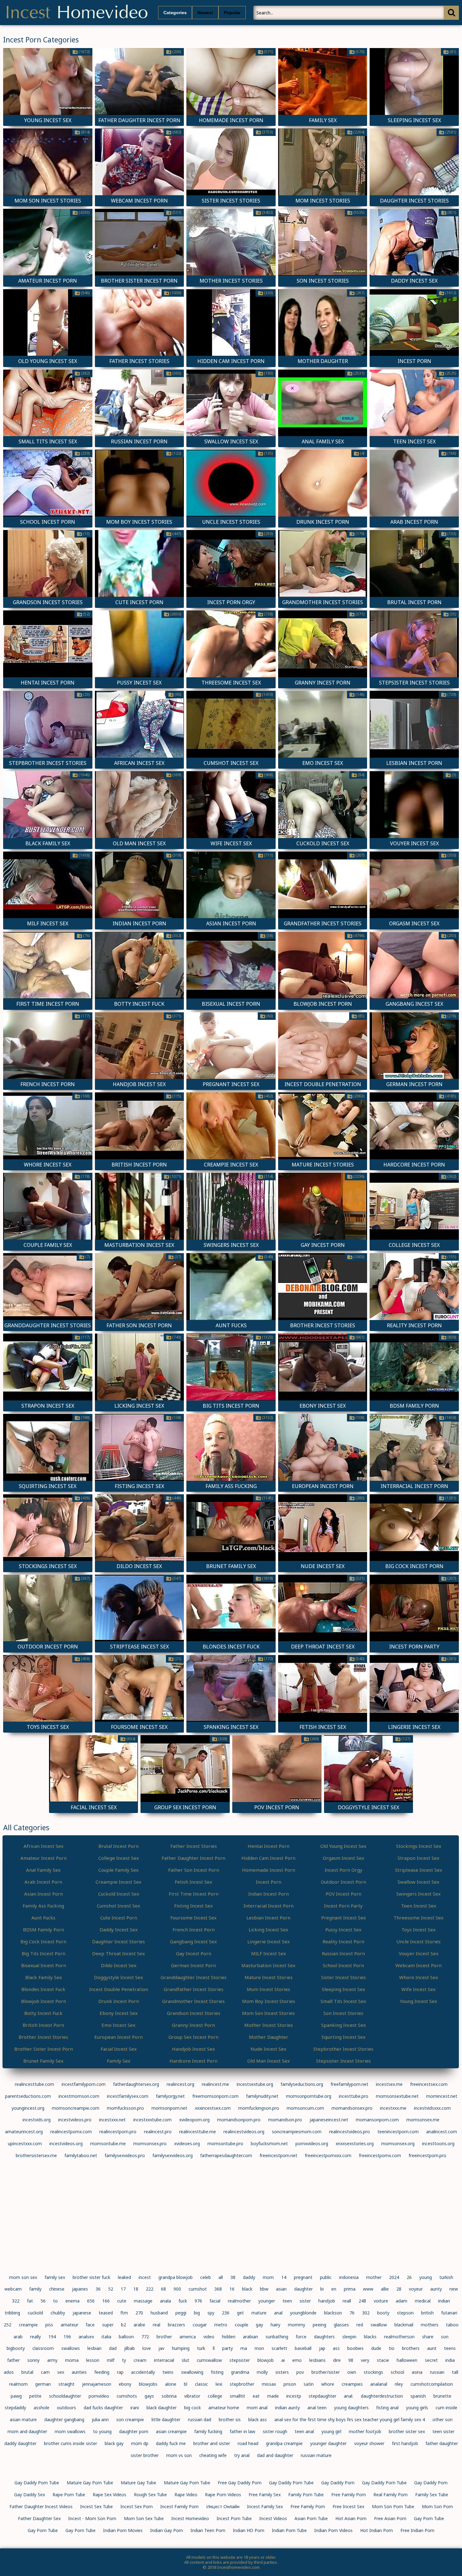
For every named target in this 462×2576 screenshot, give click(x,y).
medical (423, 2301)
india (450, 2360)
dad (113, 2348)
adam (401, 2301)
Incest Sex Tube (96, 2506)
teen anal (304, 2431)
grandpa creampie (284, 2443)
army (52, 2360)
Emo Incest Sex (118, 2025)
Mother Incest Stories (269, 2025)
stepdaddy (15, 2408)
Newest (205, 13)
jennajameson (97, 2384)
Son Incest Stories (343, 2013)
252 (8, 2325)
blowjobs (148, 2384)
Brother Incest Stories (43, 2037)
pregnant (303, 2277)
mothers (430, 2325)
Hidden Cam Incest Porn (268, 1858)
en (334, 2289)
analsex (86, 2337)
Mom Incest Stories (268, 1989)
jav (161, 2348)
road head (248, 2443)
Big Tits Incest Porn (44, 1953)
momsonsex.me (423, 2120)
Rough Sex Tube (150, 2495)
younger (267, 2301)
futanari (449, 2313)
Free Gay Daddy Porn (240, 2483)
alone (171, 2384)
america (188, 2337)
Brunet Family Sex (43, 2061)
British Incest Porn (43, 2025)
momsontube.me (108, 2143)
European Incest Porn (118, 2037)
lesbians (317, 2360)
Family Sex (119, 2061)
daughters (324, 2337)
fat (30, 2301)
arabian (250, 2337)
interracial (164, 2360)
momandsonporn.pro (239, 2120)
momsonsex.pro (150, 2143)
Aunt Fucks (43, 1918)
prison (290, 2384)
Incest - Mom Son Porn (92, 2518)
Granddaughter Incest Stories (194, 1977)
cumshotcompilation (432, 2384)
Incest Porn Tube (234, 2518)
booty (383, 2313)
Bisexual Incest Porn (44, 1965)
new (454, 2289)
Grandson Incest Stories (194, 2013)
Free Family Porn (349, 2495)
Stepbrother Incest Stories (343, 2049)
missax (269, 2384)
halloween (407, 2360)
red (360, 2325)
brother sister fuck (91, 2277)
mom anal (257, 2408)
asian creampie (171, 2431)
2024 (394, 2277)
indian (444, 2301)
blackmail (404, 2325)
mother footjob (365, 2431)
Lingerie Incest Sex (269, 1941)
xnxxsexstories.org (355, 2143)
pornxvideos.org (312, 2143)
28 (399, 2289)
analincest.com (442, 2132)
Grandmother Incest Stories (193, 2001)
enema (72, 2301)
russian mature (316, 2455)
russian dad (200, 2419)
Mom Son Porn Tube (393, 2506)
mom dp (140, 2443)
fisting (217, 2372)
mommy (297, 2325)
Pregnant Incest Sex (344, 1918)
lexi (219, 2384)
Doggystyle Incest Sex (118, 1977)
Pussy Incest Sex (343, 1929)
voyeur (416, 2289)
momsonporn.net (169, 2108)
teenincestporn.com (398, 2132)
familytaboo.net (81, 2155)
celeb (206, 2277)
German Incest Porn (193, 1965)
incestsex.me (389, 2084)
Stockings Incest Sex (419, 1846)
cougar (200, 2325)
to (55, 2301)
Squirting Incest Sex (344, 2037)
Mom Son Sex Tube (144, 2518)
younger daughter (328, 2443)
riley (399, 2384)
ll (214, 2348)
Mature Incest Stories (269, 1977)
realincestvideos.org (244, 2132)
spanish (418, 2396)
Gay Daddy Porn (338, 2483)
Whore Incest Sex (419, 1977)
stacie (383, 2360)
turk (201, 2348)
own (352, 2372)
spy (211, 2313)
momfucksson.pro (125, 2108)
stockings (373, 2372)
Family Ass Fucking (43, 1906)
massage (143, 2301)
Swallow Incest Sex (418, 1882)
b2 (124, 2325)
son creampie (130, 2419)
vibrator (192, 2396)
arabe (139, 2325)
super (108, 2325)
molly (262, 2372)
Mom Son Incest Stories (268, 2013)
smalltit (237, 2396)
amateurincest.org (24, 2132)
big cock (192, 2408)
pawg (16, 2396)
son (445, 2337)
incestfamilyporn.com (84, 2084)
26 (409, 2277)
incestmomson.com (79, 2096)
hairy (275, 2325)
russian (437, 2372)
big (197, 2313)
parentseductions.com (28, 2096)
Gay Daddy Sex (30, 2495)
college (215, 2396)
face (90, 2325)
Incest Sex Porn (137, 2506)
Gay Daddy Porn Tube (37, 2483)
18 (136, 2289)
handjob (327, 2301)
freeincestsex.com (429, 2084)
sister (305, 2301)
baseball (303, 2348)
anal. (349, 2396)
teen (287, 2301)
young (426, 2277)
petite (35, 2396)
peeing (319, 2325)
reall (347, 2301)
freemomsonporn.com (215, 2096)
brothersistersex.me (36, 2155)
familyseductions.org (302, 2084)
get (240, 2313)
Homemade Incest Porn (269, 1870)
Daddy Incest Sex (119, 1929)
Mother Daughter (269, 2037)
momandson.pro (285, 2120)
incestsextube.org (255, 2084)
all (221, 2277)
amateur (69, 2325)
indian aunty (287, 2408)
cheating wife (213, 2455)
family (35, 2289)
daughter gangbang (64, 2419)
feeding (102, 2372)
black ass (258, 2419)
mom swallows (70, 2431)
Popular (232, 13)
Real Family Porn (390, 2495)
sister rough (275, 2431)
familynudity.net (262, 2096)
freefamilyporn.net (349, 2084)
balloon (126, 2337)
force (301, 2337)
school (397, 2372)
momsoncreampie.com (76, 2108)
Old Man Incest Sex (269, 2061)
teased (106, 2313)
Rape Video (186, 2495)
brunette (442, 2396)
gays (149, 2396)
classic (201, 2384)
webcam (13, 2289)
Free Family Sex (265, 2495)
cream (140, 2360)
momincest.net (442, 2096)
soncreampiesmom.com (297, 2132)
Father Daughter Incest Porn (193, 1858)
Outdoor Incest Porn (344, 1882)
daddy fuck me (171, 2443)
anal (278, 2313)
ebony (125, 2384)
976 (198, 2301)
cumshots (127, 2396)
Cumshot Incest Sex (118, 1906)
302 (366, 2313)
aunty (436, 2289)
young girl (331, 2431)
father (14, 2360)
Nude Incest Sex (268, 2049)
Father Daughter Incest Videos (41, 2506)
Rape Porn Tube (69, 2495)
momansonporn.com (377, 2120)
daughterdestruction (382, 2396)
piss (49, 2325)
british (427, 2313)
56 (43, 2301)
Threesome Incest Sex (418, 1918)
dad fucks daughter (103, 2408)
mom (268, 2277)
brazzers (176, 2325)
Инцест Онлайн (223, 2506)
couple (242, 2325)
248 (362, 2301)
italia (106, 2337)
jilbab (129, 2348)
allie (385, 2289)
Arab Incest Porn (43, 1882)
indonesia (349, 2277)
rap (120, 2372)
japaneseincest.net (329, 2120)
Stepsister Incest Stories (344, 2061)
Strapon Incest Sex (418, 1858)
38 (233, 2277)
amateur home (224, 2408)
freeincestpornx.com (380, 2155)
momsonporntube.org (309, 2096)
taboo (452, 2325)
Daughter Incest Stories (118, 1941)
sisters (282, 2372)
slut (185, 2360)
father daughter (442, 2443)
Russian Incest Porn (343, 1953)
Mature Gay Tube (138, 2483)
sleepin (349, 2337)
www (368, 2289)
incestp (294, 2396)
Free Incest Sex (348, 2506)
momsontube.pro (225, 2143)
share (428, 2337)
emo (297, 2360)
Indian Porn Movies (123, 2530)
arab (18, 2337)
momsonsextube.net (397, 2096)
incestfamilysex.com (128, 2096)
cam (45, 2372)
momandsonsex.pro (352, 2108)
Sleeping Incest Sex (344, 1989)
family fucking (208, 2431)
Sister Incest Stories (344, 1977)
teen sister (443, 2431)
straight (66, 2384)
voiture (381, 2301)
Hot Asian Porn (351, 2518)
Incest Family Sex (265, 2506)
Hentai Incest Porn (269, 1846)
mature (259, 2313)
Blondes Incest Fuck (43, 1989)
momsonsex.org (398, 2143)
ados (9, 2372)
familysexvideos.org (173, 2155)
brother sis (230, 2419)
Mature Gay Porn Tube (90, 2483)
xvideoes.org (187, 2143)
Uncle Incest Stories (418, 1941)
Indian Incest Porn (269, 1894)
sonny (33, 2360)
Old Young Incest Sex (343, 1846)
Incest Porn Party (343, 1906)
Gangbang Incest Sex (193, 1941)
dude (376, 2348)
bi (322, 2289)
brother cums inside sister (71, 2443)
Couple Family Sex (118, 1870)
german (43, 2384)
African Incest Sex (44, 1846)
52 (111, 2289)
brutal (27, 2372)
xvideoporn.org (194, 2120)
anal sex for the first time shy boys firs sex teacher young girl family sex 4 (350, 2419)
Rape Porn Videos (223, 2495)
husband (159, 2313)
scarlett (279, 2348)
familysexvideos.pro (125, 2155)
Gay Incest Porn (194, 1953)
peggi (181, 2313)
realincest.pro (158, 2132)
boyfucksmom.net (269, 2143)
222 (150, 2289)
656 (91, 2301)
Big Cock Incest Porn (43, 1941)
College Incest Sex (119, 1858)
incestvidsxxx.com (432, 2108)
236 (226, 2313)
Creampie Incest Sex (118, 1882)
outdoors (66, 2408)
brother (164, 2337)
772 (145, 2337)
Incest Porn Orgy (344, 1870)
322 (16, 2301)
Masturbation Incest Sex (268, 1965)
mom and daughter (27, 2431)
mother (374, 2277)
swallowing (192, 2372)
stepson (405, 2313)
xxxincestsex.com (213, 2108)
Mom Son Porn (437, 2506)
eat (256, 2396)
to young (102, 2431)
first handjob (405, 2443)
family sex (55, 2277)
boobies (355, 2348)
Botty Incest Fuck (43, 2013)
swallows (71, 2348)
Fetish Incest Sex (193, 1882)
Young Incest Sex (418, 2001)
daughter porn (134, 2431)
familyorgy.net (170, 2096)
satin (309, 2384)
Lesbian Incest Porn (268, 1918)
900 (177, 2289)
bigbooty (16, 2348)
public (326, 2277)
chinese (57, 2289)
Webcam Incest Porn (418, 1965)
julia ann (100, 2419)
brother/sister (326, 2372)
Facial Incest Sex (119, 2049)
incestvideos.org (66, 2143)
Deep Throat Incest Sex (118, 1953)
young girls (417, 2408)
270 (139, 2313)
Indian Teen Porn (208, 2530)
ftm (124, 2313)
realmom (18, 2384)
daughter (303, 2289)
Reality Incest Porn (343, 1941)
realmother (239, 2301)
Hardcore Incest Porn (193, 2061)
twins (168, 2372)
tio (392, 2348)
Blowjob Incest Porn (44, 2001)
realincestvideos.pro (349, 2132)
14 (284, 2277)
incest (145, 2277)
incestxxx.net (112, 2120)
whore (328, 2384)
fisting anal (387, 2408)
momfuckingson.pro (259, 2108)
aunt (432, 2348)
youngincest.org (28, 2108)
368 (218, 2289)
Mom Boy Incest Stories (269, 2001)
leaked (124, 2277)
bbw (264, 2289)
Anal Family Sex (43, 1870)
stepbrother (242, 2384)
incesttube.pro (354, 2096)
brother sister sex (407, 2431)
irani (135, 2408)
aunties (79, 2372)
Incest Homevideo (190, 2518)
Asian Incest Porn (44, 1894)
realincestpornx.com (71, 2132)
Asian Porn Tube (311, 2518)
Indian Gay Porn (167, 2530)
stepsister (240, 2360)
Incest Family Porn (179, 2506)
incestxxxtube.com (152, 2120)
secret (431, 2360)
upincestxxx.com (25, 2143)
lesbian (94, 2348)
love (147, 2348)
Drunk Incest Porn (119, 2001)
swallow (379, 2325)
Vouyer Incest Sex (419, 1953)
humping (181, 2348)
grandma (240, 2372)
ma (244, 2348)
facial (215, 2301)
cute (122, 2301)
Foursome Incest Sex (193, 1918)
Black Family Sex (44, 1977)
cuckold (35, 2313)
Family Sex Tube (432, 2495)
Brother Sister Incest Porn (44, 2049)
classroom (43, 2348)
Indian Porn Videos (333, 2530)
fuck (183, 2301)
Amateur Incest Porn (44, 1858)
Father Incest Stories (194, 1846)
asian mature (23, 2419)
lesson (93, 2360)
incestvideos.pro (75, 2120)
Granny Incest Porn (193, 2025)
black (247, 2289)
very (365, 2360)
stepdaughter (322, 2396)
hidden (229, 2337)
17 (123, 2289)
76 (352, 2313)
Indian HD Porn (249, 2530)
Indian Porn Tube (289, 2530)
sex (61, 2372)
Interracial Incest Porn (269, 1906)
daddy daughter (20, 2443)
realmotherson (399, 2337)
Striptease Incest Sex (419, 1870)
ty (124, 2360)
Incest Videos (273, 2518)
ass (336, 2348)
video (209, 2337)
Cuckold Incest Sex (119, 1894)
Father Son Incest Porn (194, 1870)
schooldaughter (65, 2396)
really (36, 2337)
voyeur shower (369, 2443)
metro (221, 2325)
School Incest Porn (343, 1965)
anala (165, 2301)
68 (163, 2289)
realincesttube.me (198, 2132)
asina (417, 2372)
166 (106, 2301)
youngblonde (303, 2313)
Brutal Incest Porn (118, 1846)
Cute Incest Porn (119, 1918)
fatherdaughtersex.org (136, 2084)
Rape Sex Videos (110, 2495)
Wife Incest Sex (418, 1989)
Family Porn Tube (306, 2495)
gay (259, 2325)
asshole (41, 2408)
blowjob (266, 2360)
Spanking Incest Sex (344, 2025)
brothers (411, 2348)
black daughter (162, 2408)
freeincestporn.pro (427, 2155)
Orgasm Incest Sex (344, 1858)
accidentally (143, 2372)
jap (322, 2348)
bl (186, 2384)
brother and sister (212, 2443)
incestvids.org (37, 2120)
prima (350, 2289)
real (157, 2325)
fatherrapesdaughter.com (226, 2155)
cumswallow (209, 2360)
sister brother (145, 2455)
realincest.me (215, 2084)
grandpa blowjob (176, 2277)
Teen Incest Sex (419, 1906)
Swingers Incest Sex (418, 1894)
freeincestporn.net (278, 2155)
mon (259, 2348)
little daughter (166, 2419)
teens (450, 2348)
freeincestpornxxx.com (328, 2155)
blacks (370, 2337)
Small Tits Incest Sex (343, 2001)
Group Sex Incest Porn (193, 2037)
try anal (242, 2455)
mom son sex (23, 2277)
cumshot (198, 2289)
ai (283, 2360)
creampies (352, 2384)
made (273, 2396)
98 (351, 2360)
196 (67, 2337)
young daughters (351, 2408)
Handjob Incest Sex (193, 2049)
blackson (333, 2313)
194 (52, 2337)
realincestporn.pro (118, 2132)
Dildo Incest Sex (119, 1965)
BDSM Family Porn (44, 1929)
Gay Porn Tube (429, 2518)
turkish (446, 2277)
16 (232, 2289)
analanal (379, 2384)
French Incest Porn (194, 1929)
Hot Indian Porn (377, 2530)
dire (337, 2360)
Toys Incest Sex (418, 1929)
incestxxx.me (393, 2108)
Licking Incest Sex (268, 1929)
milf (111, 2360)
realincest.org (180, 2084)
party (228, 2348)
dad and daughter (275, 2455)
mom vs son (179, 2455)
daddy (249, 2277)
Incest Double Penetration (119, 1989)
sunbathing (277, 2337)
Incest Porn (269, 1882)
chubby (58, 2313)
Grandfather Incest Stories (194, 1989)
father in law (242, 2431)
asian (281, 2289)
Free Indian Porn (417, 2530)
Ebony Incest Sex (119, 2013)
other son (443, 2419)
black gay (114, 2443)
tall (455, 2372)
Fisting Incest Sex (193, 1906)
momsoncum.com (305, 2108)
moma (72, 2360)
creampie (28, 2325)
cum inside (446, 2408)
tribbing (12, 2313)
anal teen (317, 2408)
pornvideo (99, 2396)
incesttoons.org (438, 2143)
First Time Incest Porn (194, 1894)
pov (300, 2372)
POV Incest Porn (344, 1894)
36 (98, 2289)
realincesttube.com (34, 2084)
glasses (341, 2325)
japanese (82, 2313)
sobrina (169, 2396)
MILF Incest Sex (269, 1953)
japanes (80, 2289)
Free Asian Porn (390, 2518)
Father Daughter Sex (39, 2518)
